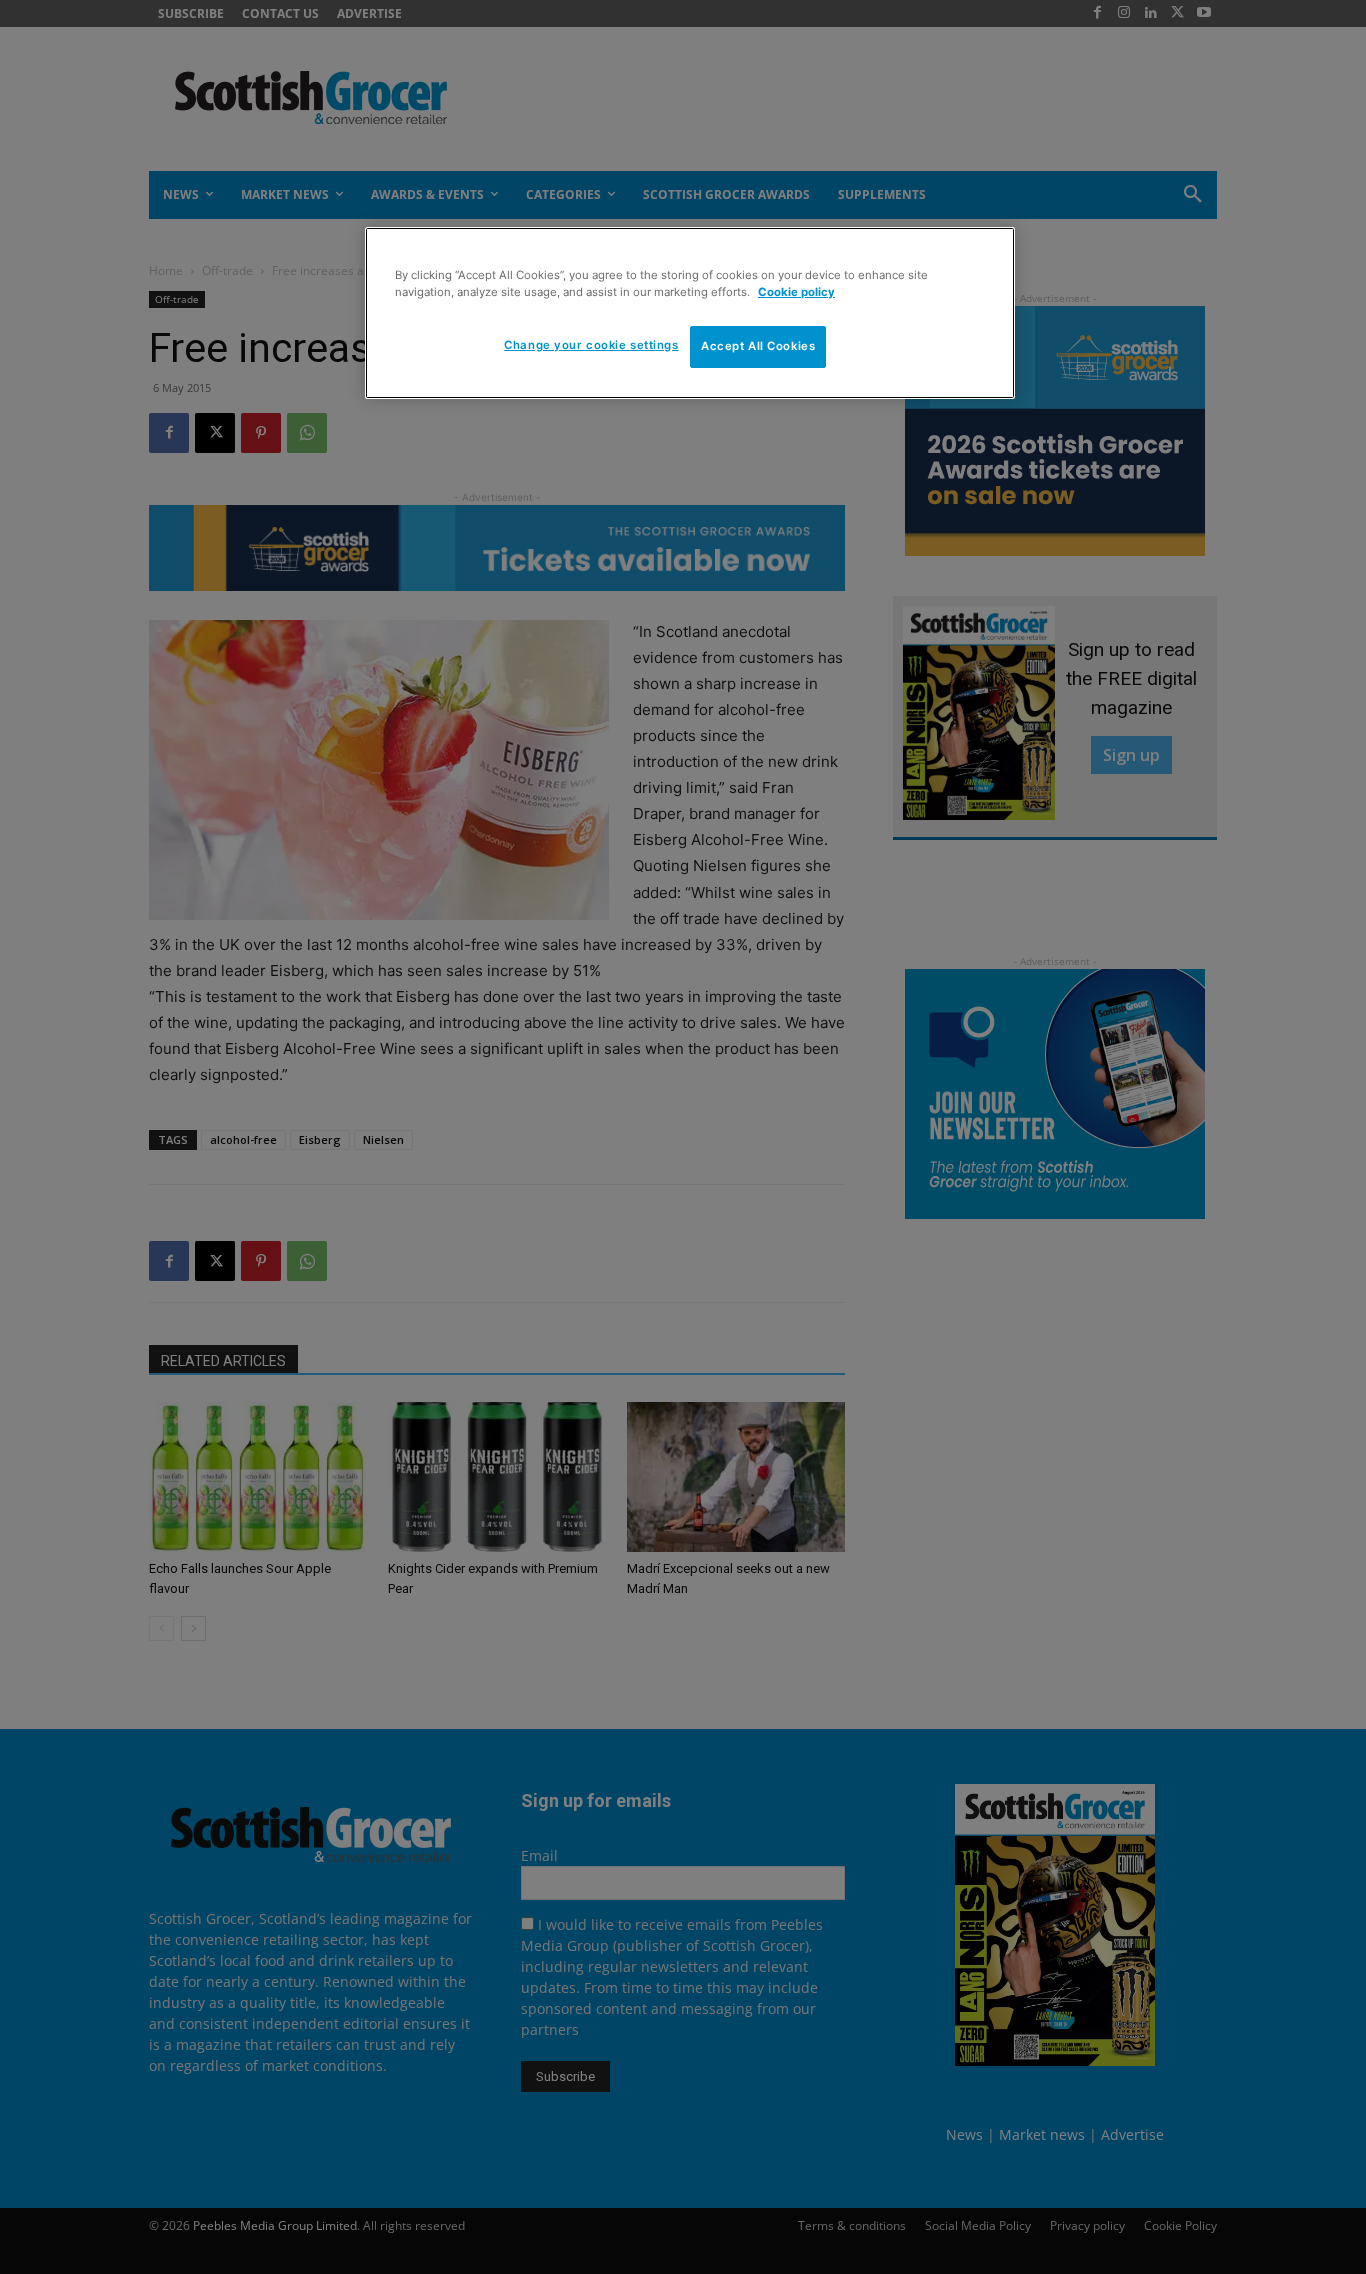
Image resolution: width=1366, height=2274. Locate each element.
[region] (690, 313)
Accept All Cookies (758, 347)
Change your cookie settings (591, 346)
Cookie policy (796, 292)
